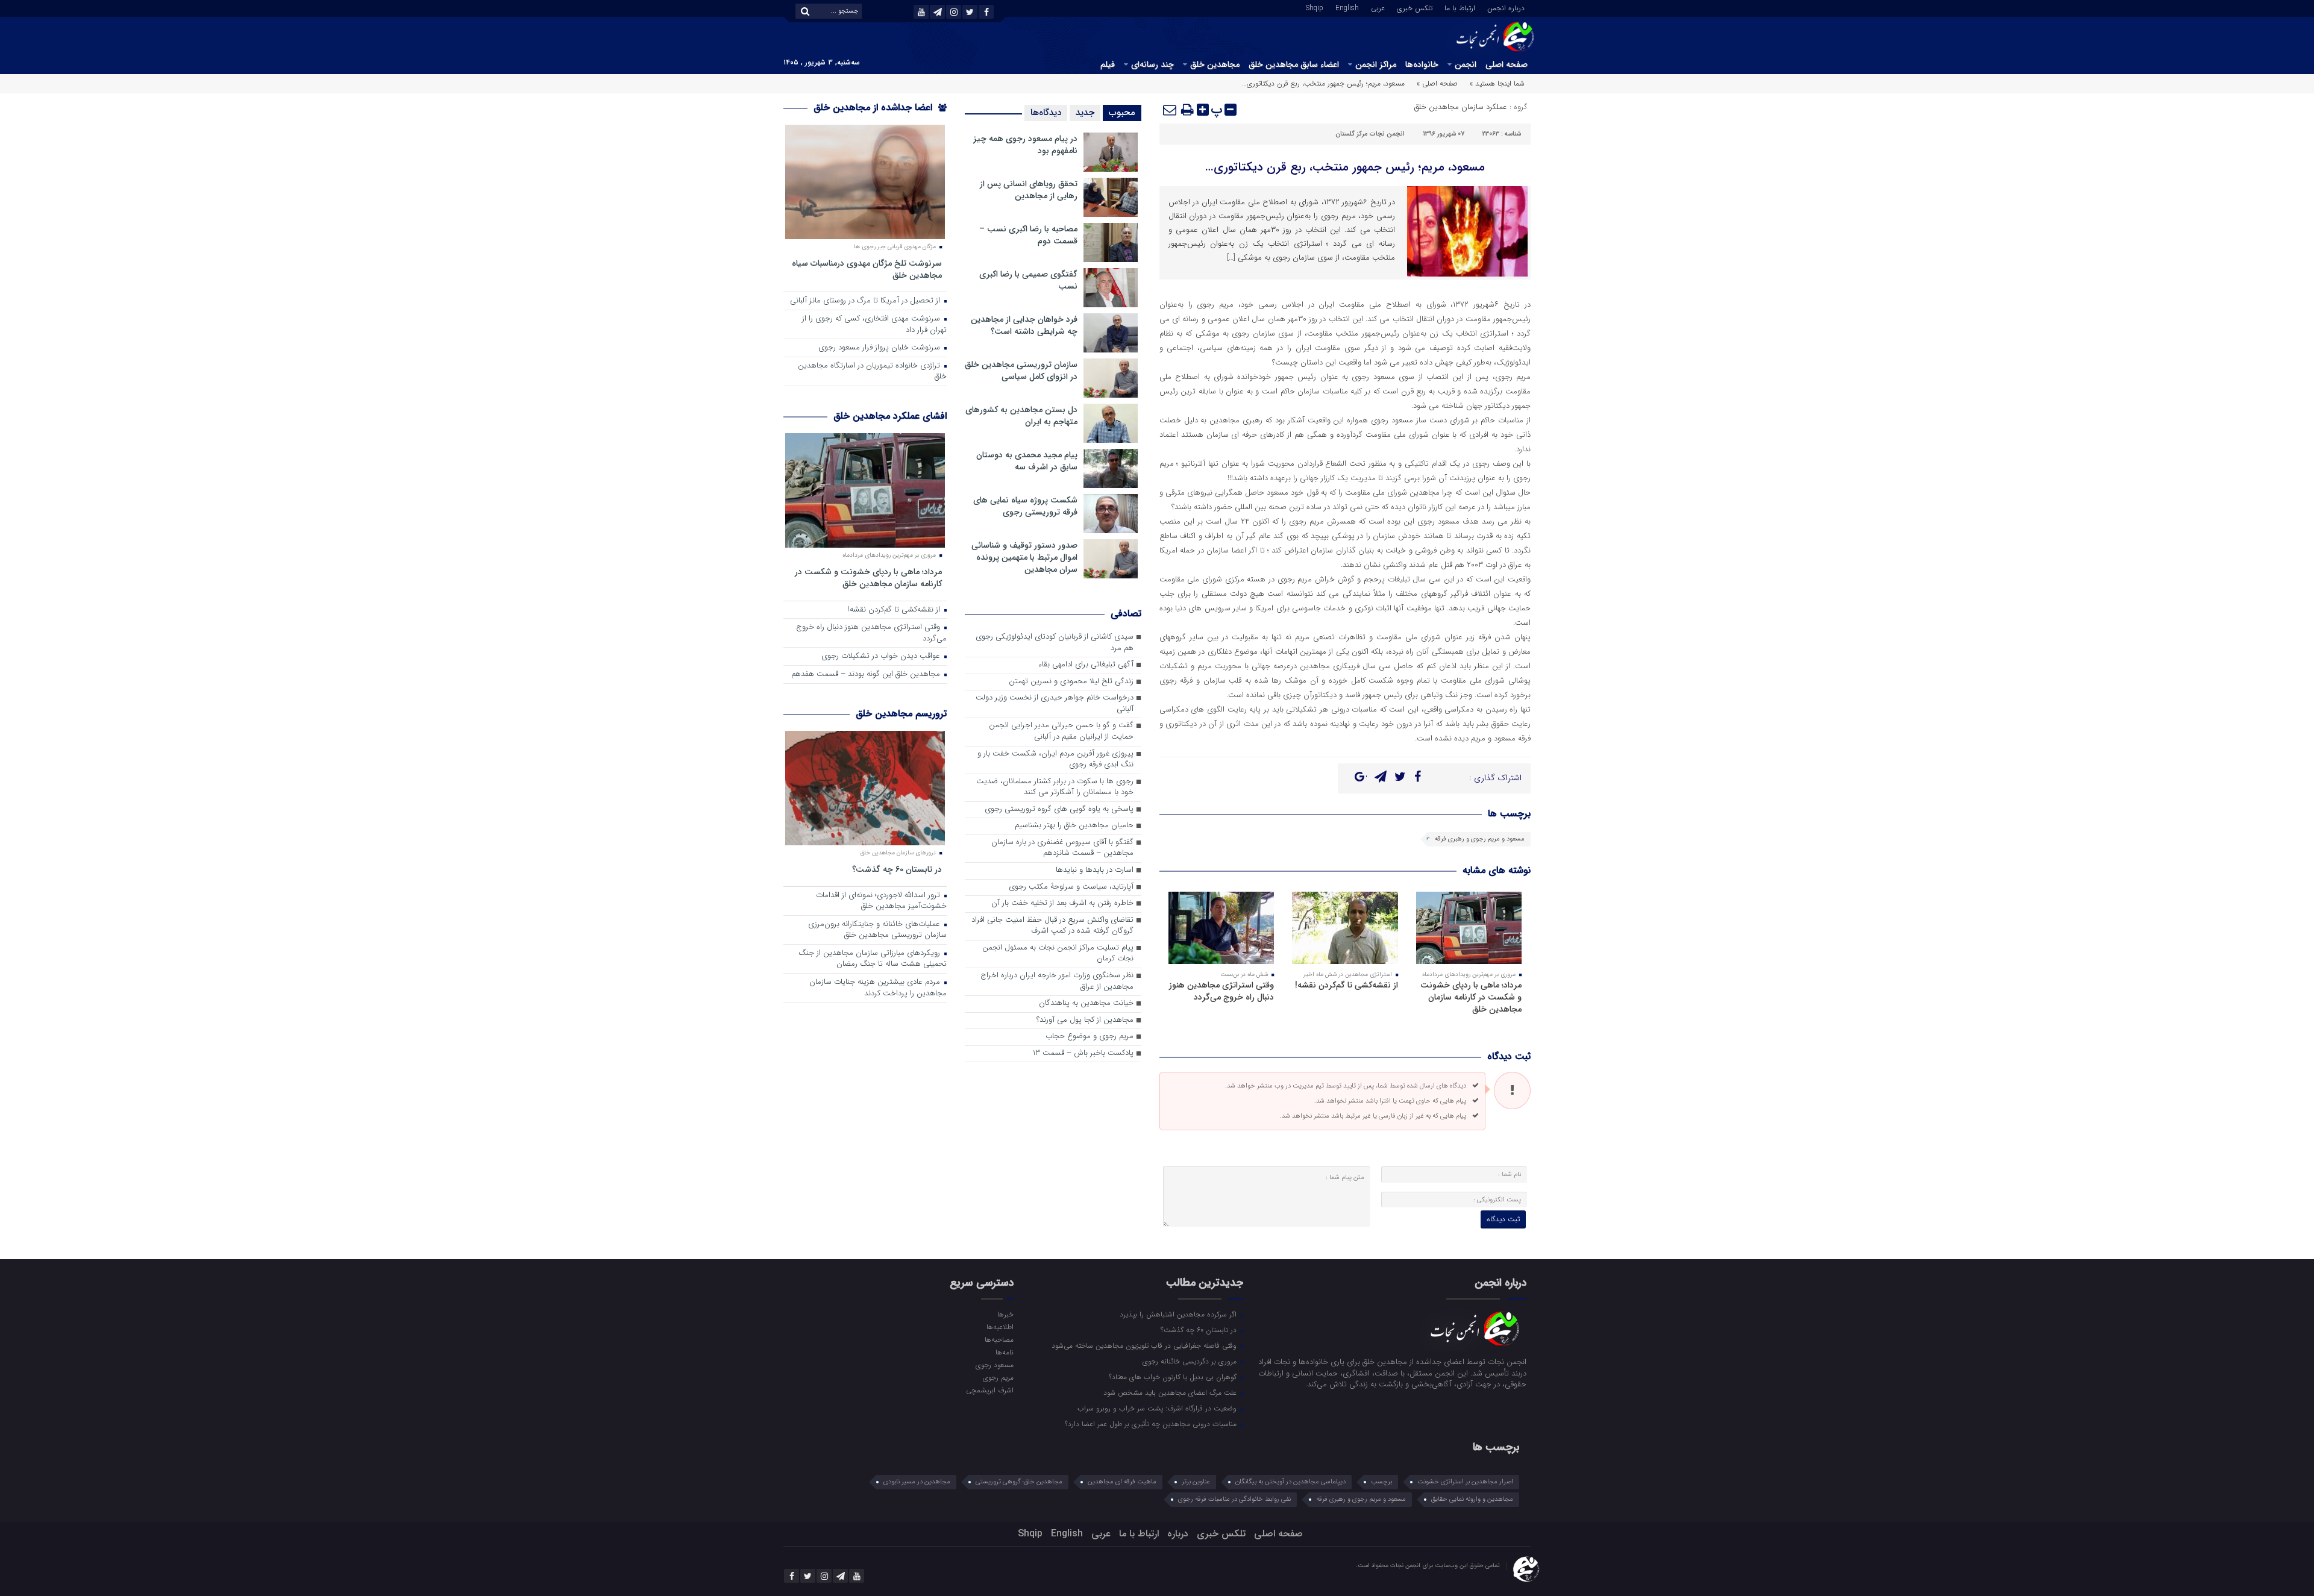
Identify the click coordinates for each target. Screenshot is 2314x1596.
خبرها (1005, 1314)
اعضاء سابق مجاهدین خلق (1294, 64)
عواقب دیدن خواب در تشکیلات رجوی (882, 656)
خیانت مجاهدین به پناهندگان (1086, 1003)
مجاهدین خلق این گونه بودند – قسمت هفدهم (867, 674)
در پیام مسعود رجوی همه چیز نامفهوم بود (1025, 145)
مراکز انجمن (1376, 64)
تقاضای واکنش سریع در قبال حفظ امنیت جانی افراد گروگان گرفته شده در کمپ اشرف (1052, 926)
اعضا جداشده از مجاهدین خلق (874, 108)
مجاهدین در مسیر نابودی (917, 1482)
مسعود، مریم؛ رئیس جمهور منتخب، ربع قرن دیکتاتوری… (1345, 167)
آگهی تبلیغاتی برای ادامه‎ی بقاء (1086, 665)
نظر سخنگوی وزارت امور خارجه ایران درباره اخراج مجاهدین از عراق (1057, 981)
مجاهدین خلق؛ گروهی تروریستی (1019, 1482)
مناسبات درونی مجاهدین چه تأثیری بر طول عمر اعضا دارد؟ (1152, 1424)
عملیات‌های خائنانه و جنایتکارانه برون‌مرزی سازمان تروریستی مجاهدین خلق (877, 930)
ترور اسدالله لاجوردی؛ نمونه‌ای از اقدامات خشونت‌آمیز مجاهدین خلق (881, 901)
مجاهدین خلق (1215, 64)
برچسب (1381, 1482)
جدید (1085, 113)
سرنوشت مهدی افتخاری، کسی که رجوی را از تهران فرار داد (874, 325)
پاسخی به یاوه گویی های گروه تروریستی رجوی (1059, 809)
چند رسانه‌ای (1152, 64)
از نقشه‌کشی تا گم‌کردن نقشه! (1347, 985)
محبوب (1122, 113)
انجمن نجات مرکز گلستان (1370, 134)
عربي (1378, 7)
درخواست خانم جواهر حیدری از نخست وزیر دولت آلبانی (1055, 704)
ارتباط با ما (1460, 7)
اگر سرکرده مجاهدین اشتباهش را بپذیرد (1179, 1314)
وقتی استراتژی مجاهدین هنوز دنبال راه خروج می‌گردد (1221, 991)
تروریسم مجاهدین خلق (901, 714)
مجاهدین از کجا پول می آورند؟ (1085, 1020)
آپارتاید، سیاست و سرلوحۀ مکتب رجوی (1071, 887)
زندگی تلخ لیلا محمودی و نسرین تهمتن (1071, 682)
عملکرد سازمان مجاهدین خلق (1461, 107)
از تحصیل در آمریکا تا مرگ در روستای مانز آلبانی (866, 301)
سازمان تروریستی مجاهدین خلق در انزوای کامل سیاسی (1021, 371)
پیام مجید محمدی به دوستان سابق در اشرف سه (1027, 461)
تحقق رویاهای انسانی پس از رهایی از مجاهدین (1029, 190)
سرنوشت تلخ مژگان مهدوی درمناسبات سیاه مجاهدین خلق (867, 269)
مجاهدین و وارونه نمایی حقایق (1472, 1499)
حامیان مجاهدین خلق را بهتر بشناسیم (1074, 826)
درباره (1178, 1534)
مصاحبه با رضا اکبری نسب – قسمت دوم (1028, 235)
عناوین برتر (1196, 1482)
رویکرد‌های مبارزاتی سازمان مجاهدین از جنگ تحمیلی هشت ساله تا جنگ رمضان (873, 959)
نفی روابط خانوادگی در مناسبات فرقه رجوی (1234, 1499)
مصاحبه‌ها (999, 1339)
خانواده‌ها (1422, 64)
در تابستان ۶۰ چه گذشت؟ (897, 869)
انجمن (1466, 64)
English (1347, 7)
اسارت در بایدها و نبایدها (1095, 870)
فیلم (1108, 64)
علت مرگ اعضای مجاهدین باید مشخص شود (1171, 1392)
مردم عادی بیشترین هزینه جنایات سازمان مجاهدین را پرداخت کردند (878, 988)
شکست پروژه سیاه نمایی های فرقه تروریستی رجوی (1025, 506)
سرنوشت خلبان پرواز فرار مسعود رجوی (880, 348)
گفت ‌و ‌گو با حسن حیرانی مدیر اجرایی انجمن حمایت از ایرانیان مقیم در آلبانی (1061, 731)
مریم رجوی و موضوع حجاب (1090, 1037)
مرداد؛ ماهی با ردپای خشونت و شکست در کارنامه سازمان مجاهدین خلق (1471, 997)
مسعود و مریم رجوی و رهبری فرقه (1480, 839)
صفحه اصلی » (1437, 83)
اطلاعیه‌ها (1000, 1327)
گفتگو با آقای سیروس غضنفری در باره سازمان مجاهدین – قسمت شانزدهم (1062, 848)
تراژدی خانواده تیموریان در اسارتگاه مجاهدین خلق (872, 372)
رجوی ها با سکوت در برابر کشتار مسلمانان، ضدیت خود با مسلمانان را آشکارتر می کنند (1055, 787)
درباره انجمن (1506, 7)
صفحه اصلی (1507, 64)
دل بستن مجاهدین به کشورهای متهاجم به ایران (1021, 416)
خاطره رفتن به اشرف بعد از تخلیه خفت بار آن (1062, 903)
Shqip (1315, 7)
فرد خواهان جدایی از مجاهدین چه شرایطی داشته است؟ (1024, 325)
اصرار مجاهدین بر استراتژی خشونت (1465, 1482)
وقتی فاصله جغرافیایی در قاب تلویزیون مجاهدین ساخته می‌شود (1145, 1345)
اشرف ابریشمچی (989, 1390)
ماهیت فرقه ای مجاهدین (1122, 1482)
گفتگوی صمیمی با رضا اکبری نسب (1028, 280)
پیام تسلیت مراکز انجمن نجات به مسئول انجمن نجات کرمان (1058, 954)
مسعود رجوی (994, 1365)
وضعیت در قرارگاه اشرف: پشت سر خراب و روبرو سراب (1158, 1408)
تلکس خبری (1415, 7)
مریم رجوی (998, 1377)
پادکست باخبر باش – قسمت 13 (1083, 1053)
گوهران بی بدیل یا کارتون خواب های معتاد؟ (1174, 1377)
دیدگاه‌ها (1046, 113)
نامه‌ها (1004, 1352)
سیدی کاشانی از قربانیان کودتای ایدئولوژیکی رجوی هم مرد (1055, 643)
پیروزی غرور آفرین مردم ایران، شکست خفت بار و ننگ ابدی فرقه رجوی (1055, 760)
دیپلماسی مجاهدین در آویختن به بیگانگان (1290, 1482)
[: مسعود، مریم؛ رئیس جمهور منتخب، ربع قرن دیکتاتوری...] (1170, 110)
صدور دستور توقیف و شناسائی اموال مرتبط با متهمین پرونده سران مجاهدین (1024, 557)
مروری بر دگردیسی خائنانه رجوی (1191, 1361)
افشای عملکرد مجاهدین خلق (890, 416)
